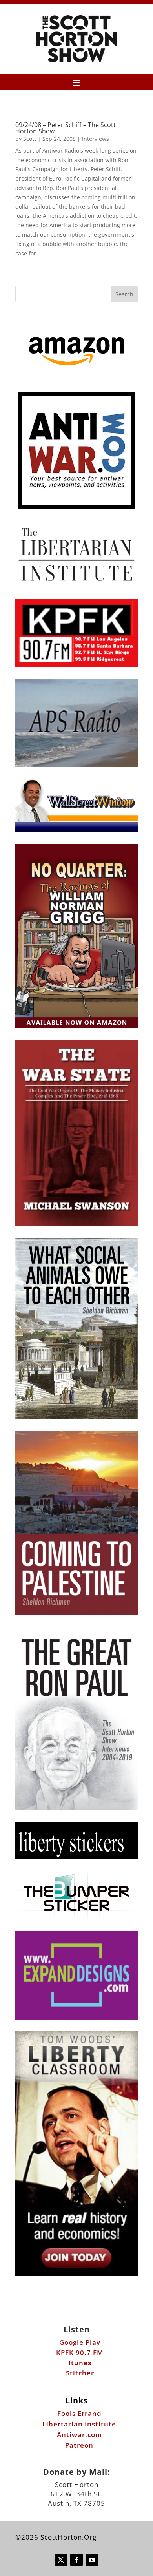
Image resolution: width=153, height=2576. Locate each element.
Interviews (96, 139)
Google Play (80, 2342)
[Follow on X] (61, 2560)
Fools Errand (79, 2413)
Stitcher (80, 2373)
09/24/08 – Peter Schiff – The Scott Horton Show (66, 128)
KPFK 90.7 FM (80, 2353)
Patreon (79, 2445)
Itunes (80, 2363)
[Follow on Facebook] (76, 2560)
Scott (30, 139)
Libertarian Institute (79, 2424)
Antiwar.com (79, 2435)
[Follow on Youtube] (92, 2560)
